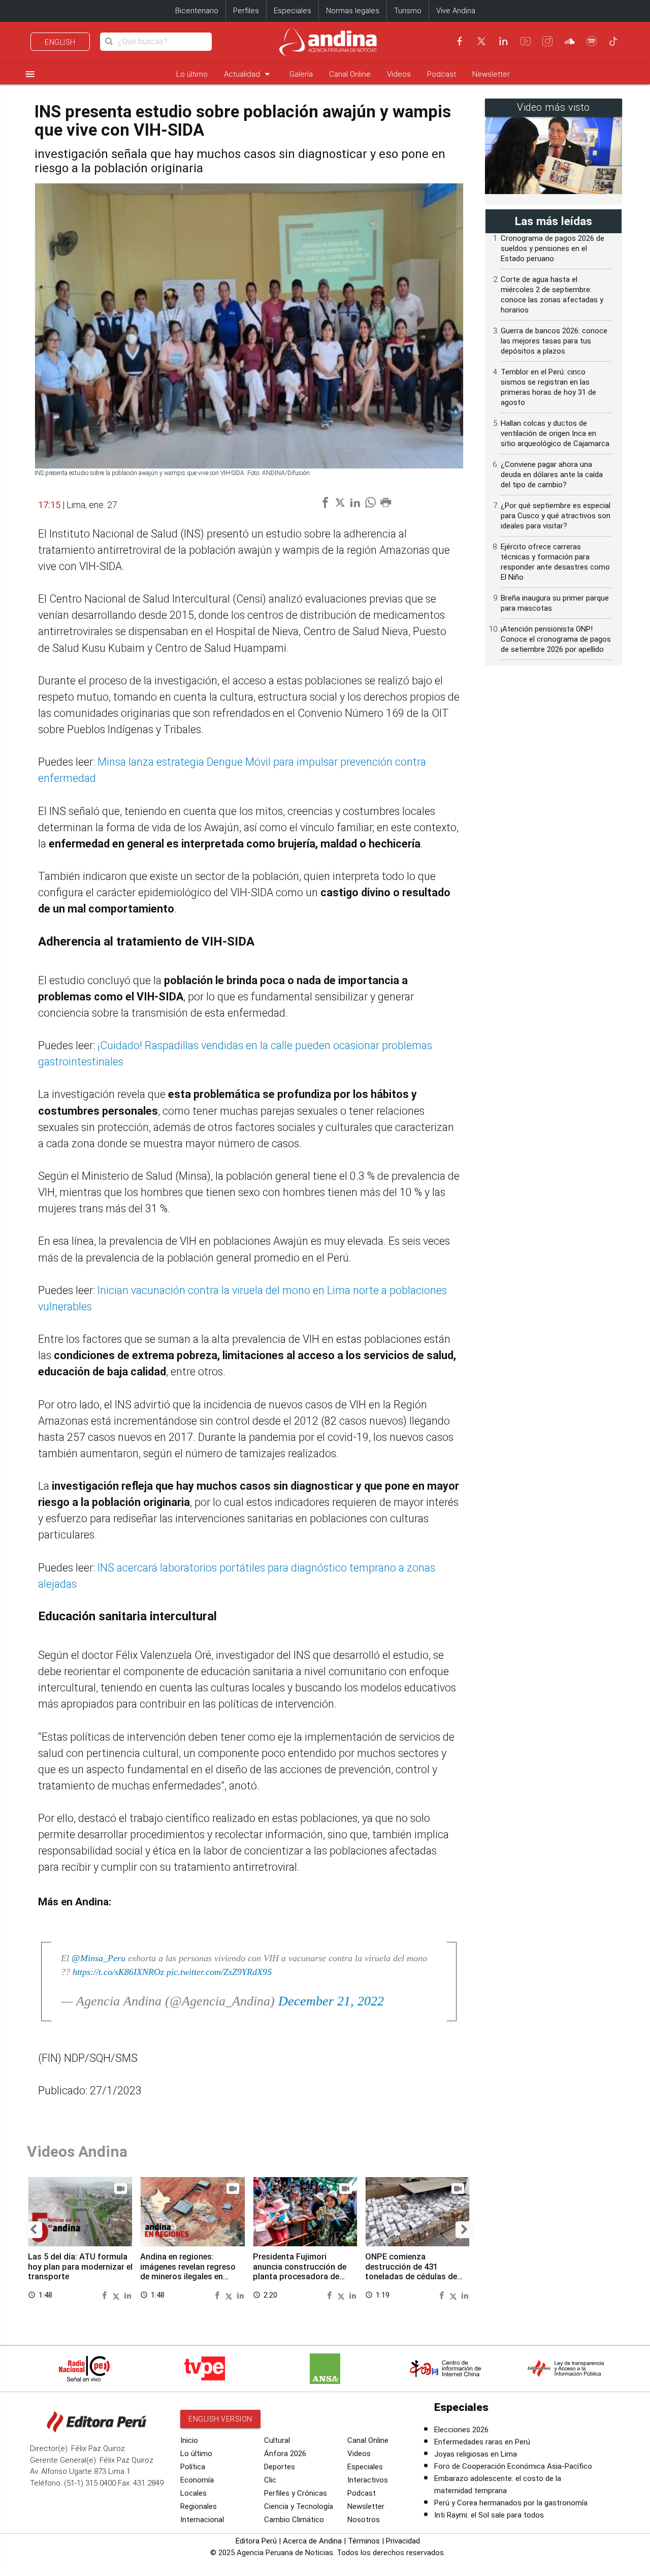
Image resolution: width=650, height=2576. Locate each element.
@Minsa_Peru (99, 1958)
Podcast (442, 74)
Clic (270, 2480)
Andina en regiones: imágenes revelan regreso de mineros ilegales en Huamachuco (188, 2272)
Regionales (199, 2506)
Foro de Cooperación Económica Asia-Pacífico (513, 2466)
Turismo (408, 11)
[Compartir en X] (117, 2295)
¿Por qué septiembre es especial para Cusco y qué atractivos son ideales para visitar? (556, 516)
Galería (301, 74)
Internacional (202, 2520)
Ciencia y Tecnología (299, 2506)
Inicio (189, 2440)
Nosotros (364, 2520)
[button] (33, 2230)
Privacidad (403, 2541)
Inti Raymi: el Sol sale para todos (489, 2515)
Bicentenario (197, 11)
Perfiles (246, 11)
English (60, 42)
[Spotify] (592, 41)
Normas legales (353, 11)
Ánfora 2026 (285, 2454)
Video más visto (554, 107)
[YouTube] (526, 41)
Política (193, 2467)
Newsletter (491, 74)
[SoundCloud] (570, 41)
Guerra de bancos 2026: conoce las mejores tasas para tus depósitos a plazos (554, 341)
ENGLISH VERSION (220, 2419)
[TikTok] (613, 41)
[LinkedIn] (503, 41)
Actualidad (249, 74)
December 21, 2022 (331, 2001)
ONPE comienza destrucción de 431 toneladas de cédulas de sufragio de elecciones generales (411, 2277)
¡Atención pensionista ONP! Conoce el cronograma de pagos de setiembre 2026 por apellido (556, 639)
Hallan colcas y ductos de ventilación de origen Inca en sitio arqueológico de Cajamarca (555, 433)
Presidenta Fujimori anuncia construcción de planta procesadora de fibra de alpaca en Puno (300, 2272)
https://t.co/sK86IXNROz (118, 1972)
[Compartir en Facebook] (106, 2295)
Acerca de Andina (312, 2541)
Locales (193, 2493)
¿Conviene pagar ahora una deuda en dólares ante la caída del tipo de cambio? (552, 475)
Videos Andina (77, 2151)
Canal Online (350, 74)
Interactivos (368, 2480)
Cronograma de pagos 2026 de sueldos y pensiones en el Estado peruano (552, 248)
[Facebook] (460, 41)
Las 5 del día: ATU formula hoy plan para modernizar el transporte (80, 2267)
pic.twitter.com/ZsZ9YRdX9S (219, 1972)
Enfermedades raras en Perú (482, 2442)
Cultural (277, 2440)
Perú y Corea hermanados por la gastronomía (511, 2503)
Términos (364, 2541)
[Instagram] (547, 41)
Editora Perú (256, 2541)
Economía (197, 2480)
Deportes (280, 2467)
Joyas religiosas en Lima (476, 2454)
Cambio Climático (294, 2520)
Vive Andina (456, 11)
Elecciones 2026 (461, 2430)
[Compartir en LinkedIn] (128, 2295)
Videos (399, 74)
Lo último (192, 74)
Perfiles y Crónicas (296, 2493)
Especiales (292, 11)
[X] (481, 41)
